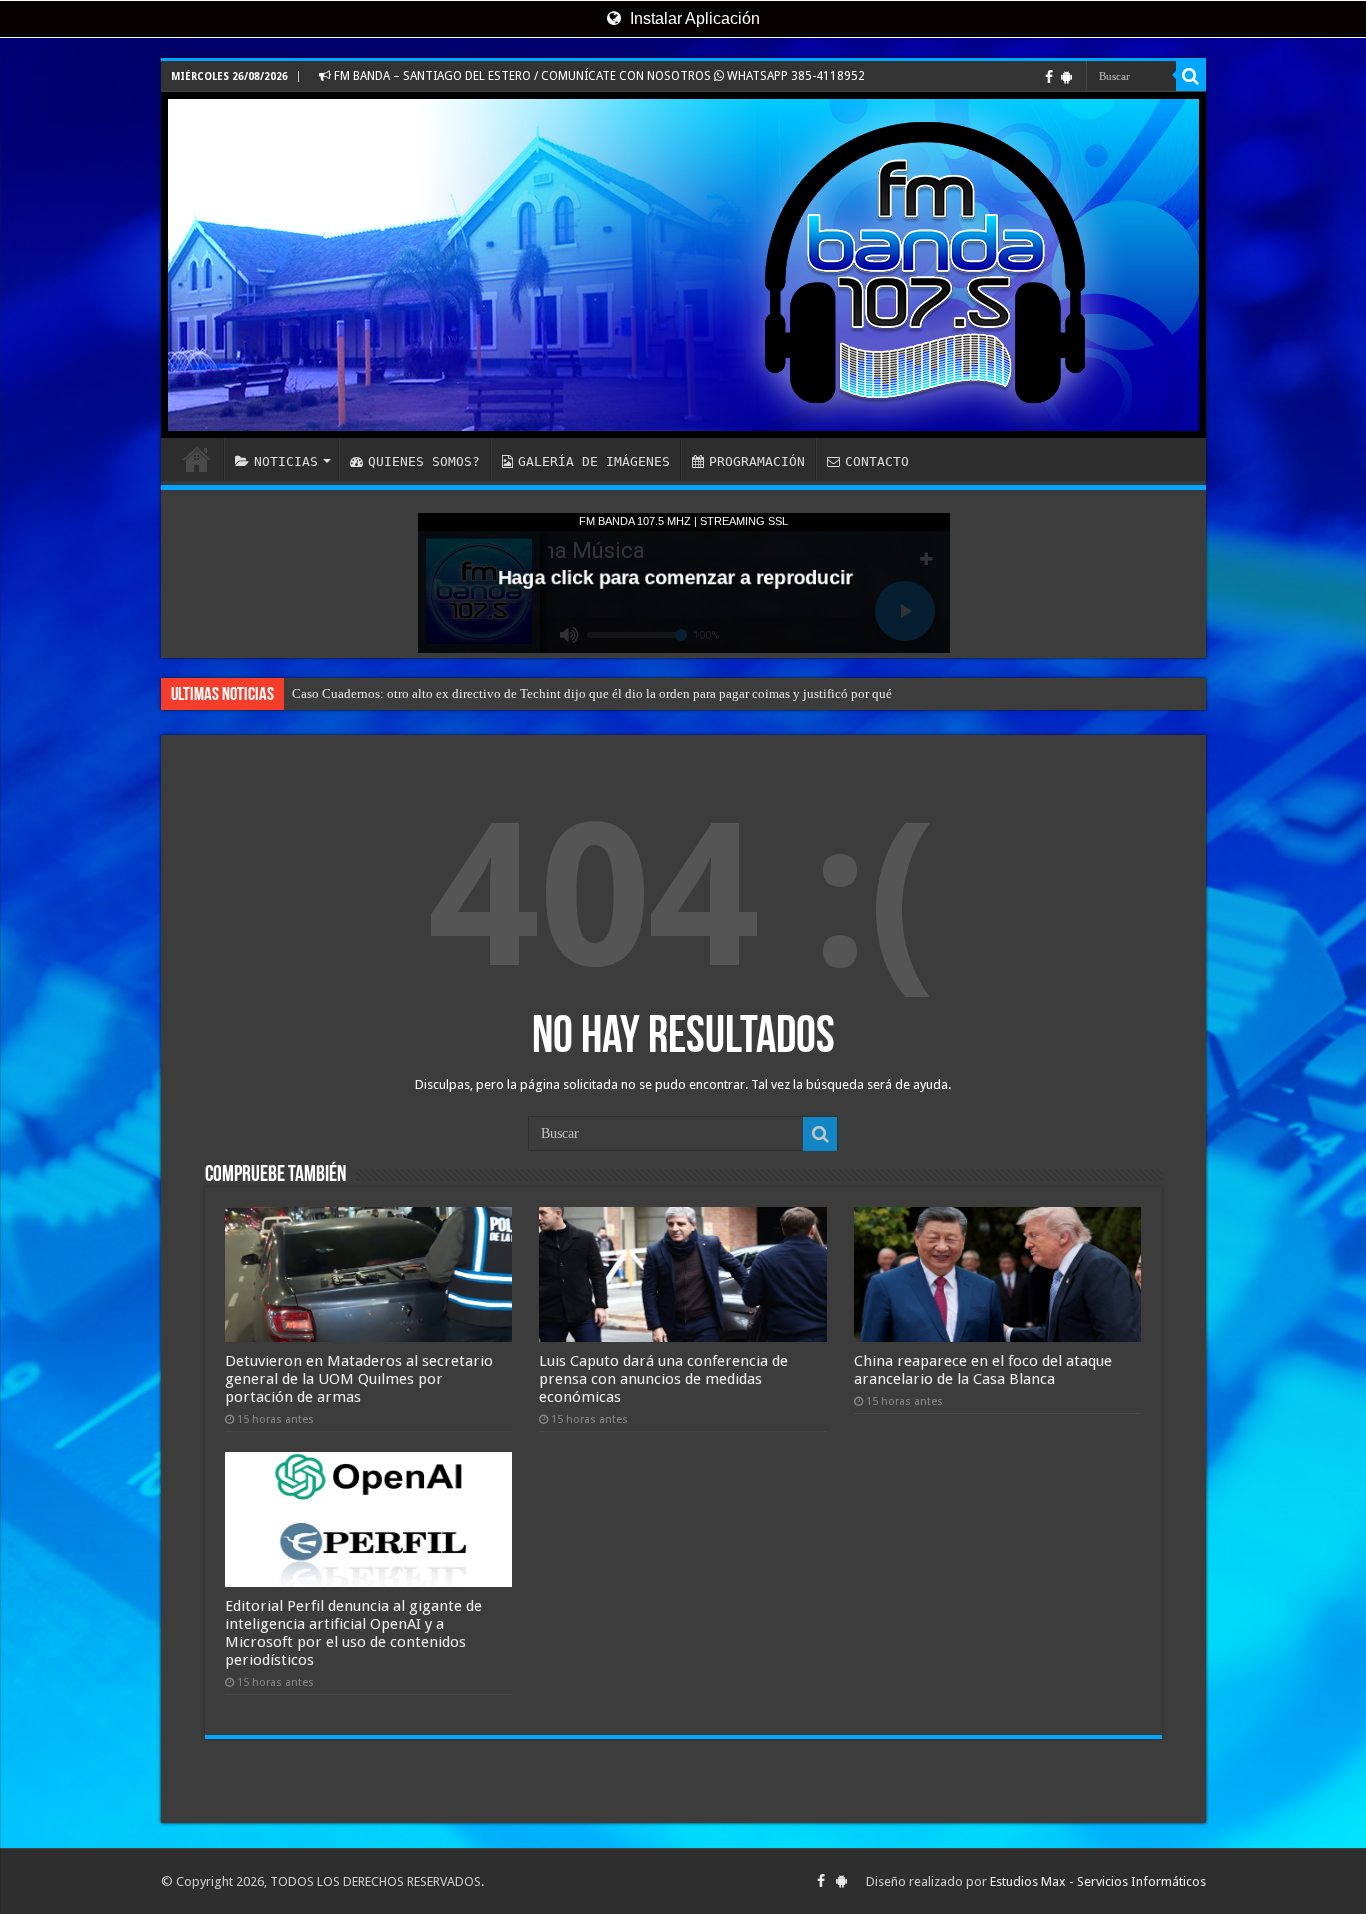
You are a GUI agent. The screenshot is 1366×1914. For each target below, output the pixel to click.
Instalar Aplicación (693, 18)
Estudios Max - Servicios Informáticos (1098, 1881)
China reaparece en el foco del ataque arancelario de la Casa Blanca (983, 1370)
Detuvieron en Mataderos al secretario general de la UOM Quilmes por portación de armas (359, 1379)
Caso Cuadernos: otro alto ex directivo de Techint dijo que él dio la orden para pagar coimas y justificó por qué (592, 693)
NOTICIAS (286, 461)
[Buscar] (1191, 76)
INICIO (197, 459)
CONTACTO (877, 461)
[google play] (1066, 77)
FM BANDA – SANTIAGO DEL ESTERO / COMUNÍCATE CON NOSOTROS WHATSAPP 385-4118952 (598, 76)
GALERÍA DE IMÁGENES (594, 461)
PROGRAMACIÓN (757, 461)
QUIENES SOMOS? (424, 461)
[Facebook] (1049, 77)
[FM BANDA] (683, 265)
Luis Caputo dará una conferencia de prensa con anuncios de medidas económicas (663, 1379)
